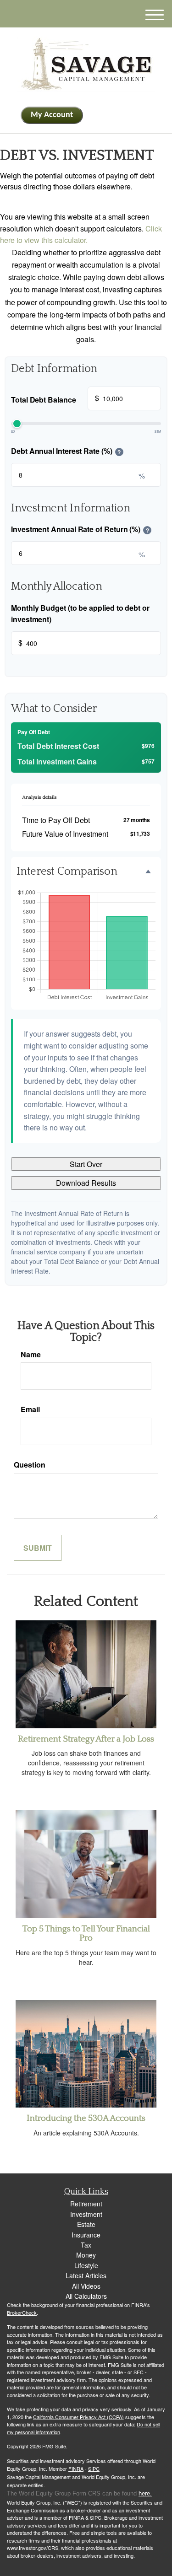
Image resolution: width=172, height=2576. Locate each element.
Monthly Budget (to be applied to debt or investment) (80, 614)
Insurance (86, 2235)
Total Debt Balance (55, 398)
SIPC (94, 2468)
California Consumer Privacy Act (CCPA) (78, 2417)
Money (86, 2255)
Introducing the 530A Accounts (86, 2118)
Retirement (86, 2204)
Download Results (86, 1183)
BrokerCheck (22, 2312)
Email (30, 1409)
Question (30, 1465)
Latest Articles (86, 2275)
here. (145, 2493)
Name (31, 1354)
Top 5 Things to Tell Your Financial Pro (86, 1934)
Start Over (86, 1164)
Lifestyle (86, 2265)
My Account (52, 115)
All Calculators (86, 2296)
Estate (86, 2224)
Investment (86, 2214)
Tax (86, 2245)
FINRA (76, 2468)
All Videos (86, 2286)
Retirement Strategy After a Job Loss (86, 1739)
